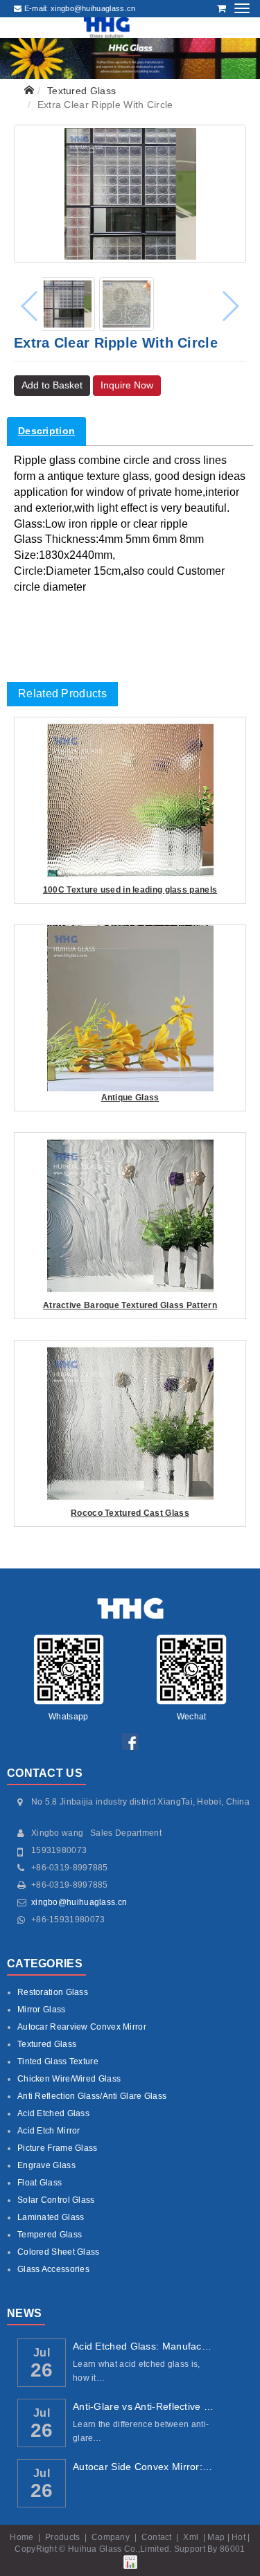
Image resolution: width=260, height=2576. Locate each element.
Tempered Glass (50, 2235)
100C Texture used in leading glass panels (130, 890)
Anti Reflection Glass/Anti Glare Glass (92, 2096)
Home (21, 2537)
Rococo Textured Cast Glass (130, 1513)
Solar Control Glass (56, 2200)
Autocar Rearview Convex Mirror (82, 2027)
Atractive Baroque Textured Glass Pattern (130, 1305)
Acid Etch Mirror (49, 2131)
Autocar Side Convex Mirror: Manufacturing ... (144, 2467)
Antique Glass (130, 1098)
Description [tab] (46, 431)
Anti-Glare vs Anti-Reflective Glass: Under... (144, 2406)
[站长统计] (130, 2561)
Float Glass (40, 2183)
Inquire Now (127, 385)
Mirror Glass (42, 2010)
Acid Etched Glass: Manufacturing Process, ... (144, 2346)
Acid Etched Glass (53, 2113)
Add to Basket (52, 385)
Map (216, 2537)
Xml (191, 2537)
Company (111, 2537)
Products (62, 2537)
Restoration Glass (53, 1992)
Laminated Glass (51, 2217)
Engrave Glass (46, 2165)
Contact (157, 2537)
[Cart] (222, 8)
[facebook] (130, 1741)
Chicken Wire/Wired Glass (69, 2079)
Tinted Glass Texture (58, 2061)
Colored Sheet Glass (59, 2252)
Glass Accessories (53, 2269)
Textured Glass (81, 91)
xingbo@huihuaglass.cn (79, 1902)
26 (42, 2370)
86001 (233, 2549)
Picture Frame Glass (58, 2148)
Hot (239, 2537)
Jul (42, 2352)
